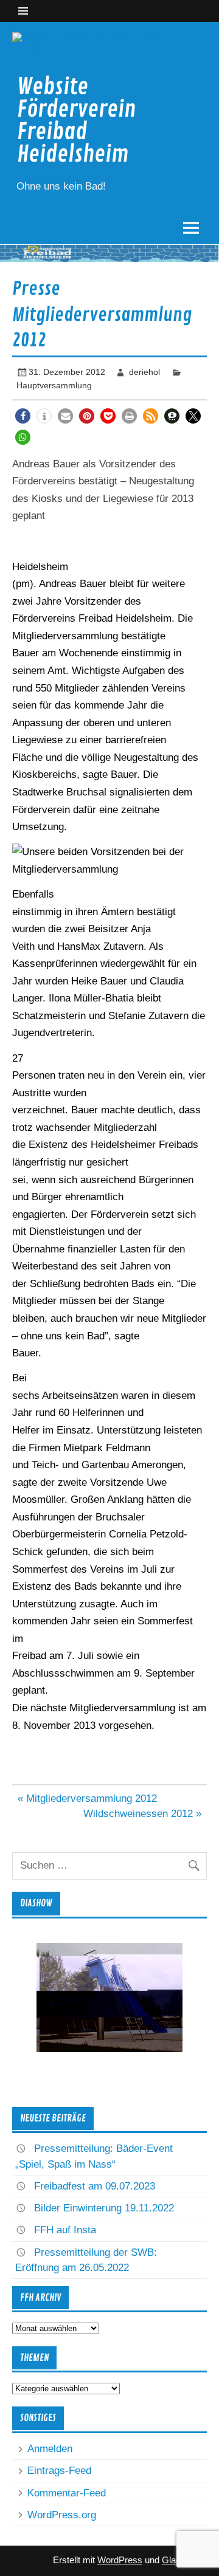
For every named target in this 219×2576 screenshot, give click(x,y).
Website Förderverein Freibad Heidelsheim (76, 121)
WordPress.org (62, 2515)
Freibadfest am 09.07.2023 (95, 2186)
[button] (23, 416)
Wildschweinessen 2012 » (142, 1814)
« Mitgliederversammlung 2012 (87, 1798)
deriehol (144, 372)
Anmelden (50, 2449)
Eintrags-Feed (59, 2471)
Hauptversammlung (54, 385)
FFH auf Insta (65, 2230)
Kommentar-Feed (67, 2493)
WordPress (120, 2560)
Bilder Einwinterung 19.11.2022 (104, 2208)
